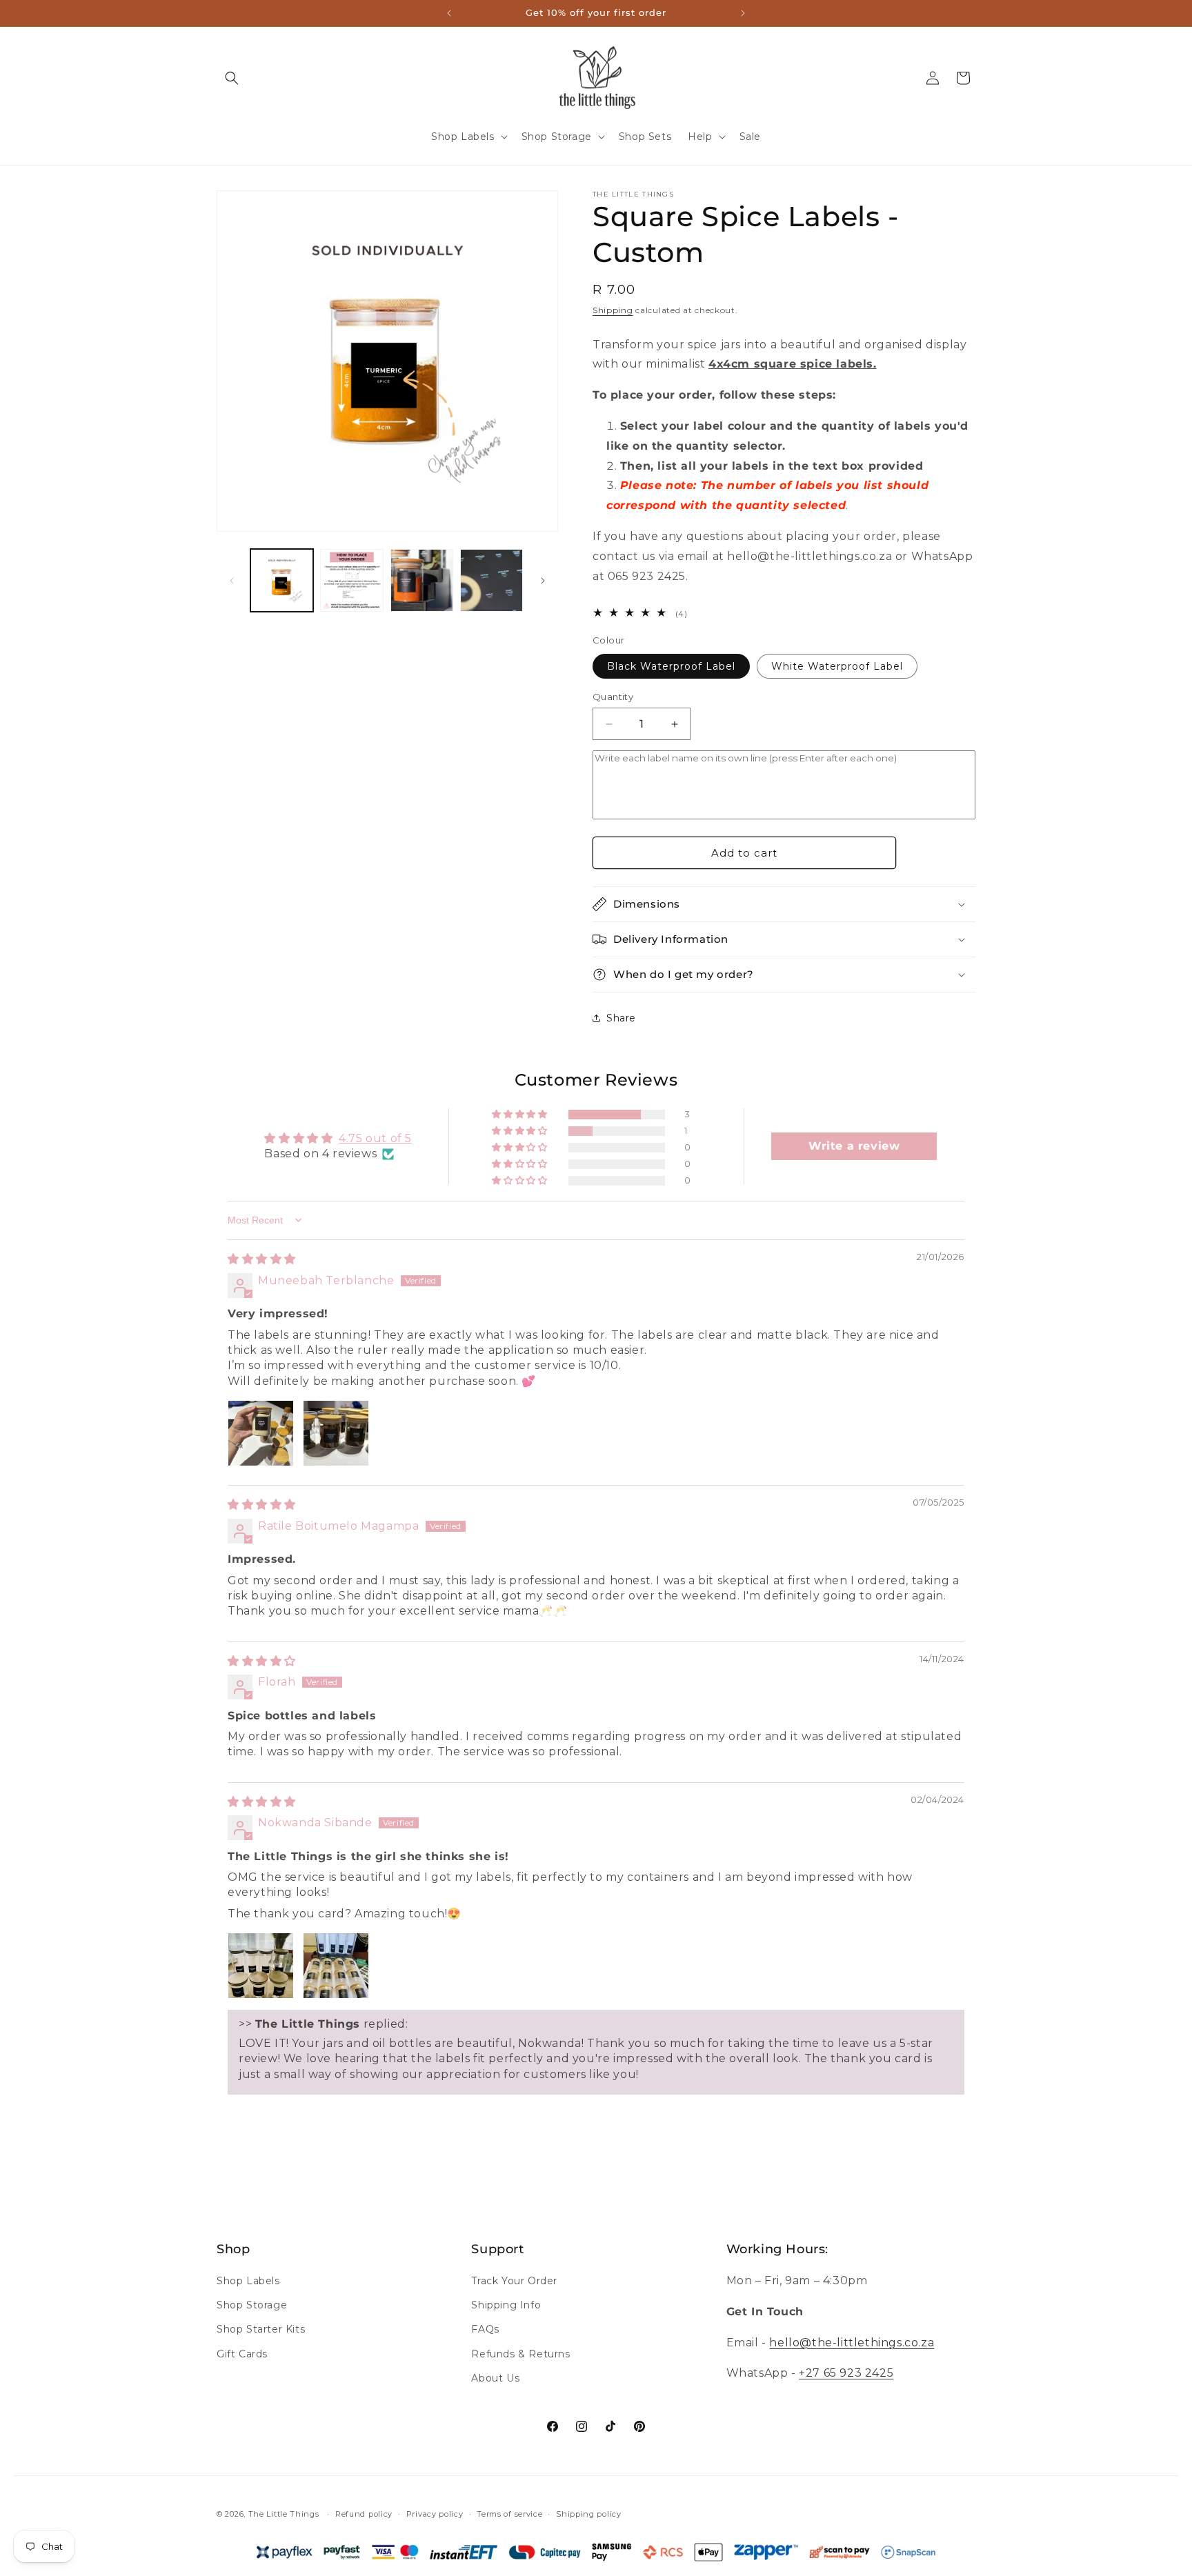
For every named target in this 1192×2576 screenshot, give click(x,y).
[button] (232, 78)
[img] (262, 1259)
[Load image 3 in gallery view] (422, 580)
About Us (495, 2378)
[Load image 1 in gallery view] (282, 580)
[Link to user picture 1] (261, 1433)
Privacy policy (435, 2513)
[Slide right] (543, 581)
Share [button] (621, 1018)
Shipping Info (506, 2306)
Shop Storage (252, 2306)
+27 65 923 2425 (846, 2374)
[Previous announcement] (449, 13)
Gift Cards (242, 2354)
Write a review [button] (854, 1146)
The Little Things (284, 2514)
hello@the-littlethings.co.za (852, 2343)
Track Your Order (514, 2282)
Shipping (613, 310)
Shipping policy (589, 2513)
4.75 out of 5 (375, 1138)
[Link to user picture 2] (336, 1433)
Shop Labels (248, 2282)
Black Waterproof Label (671, 666)
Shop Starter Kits (261, 2330)
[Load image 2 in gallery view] (351, 580)
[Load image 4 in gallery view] (491, 580)
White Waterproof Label (837, 666)
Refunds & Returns (520, 2354)
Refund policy (364, 2513)
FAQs (485, 2330)
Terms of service (509, 2513)
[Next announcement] (743, 13)
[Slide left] (232, 581)
